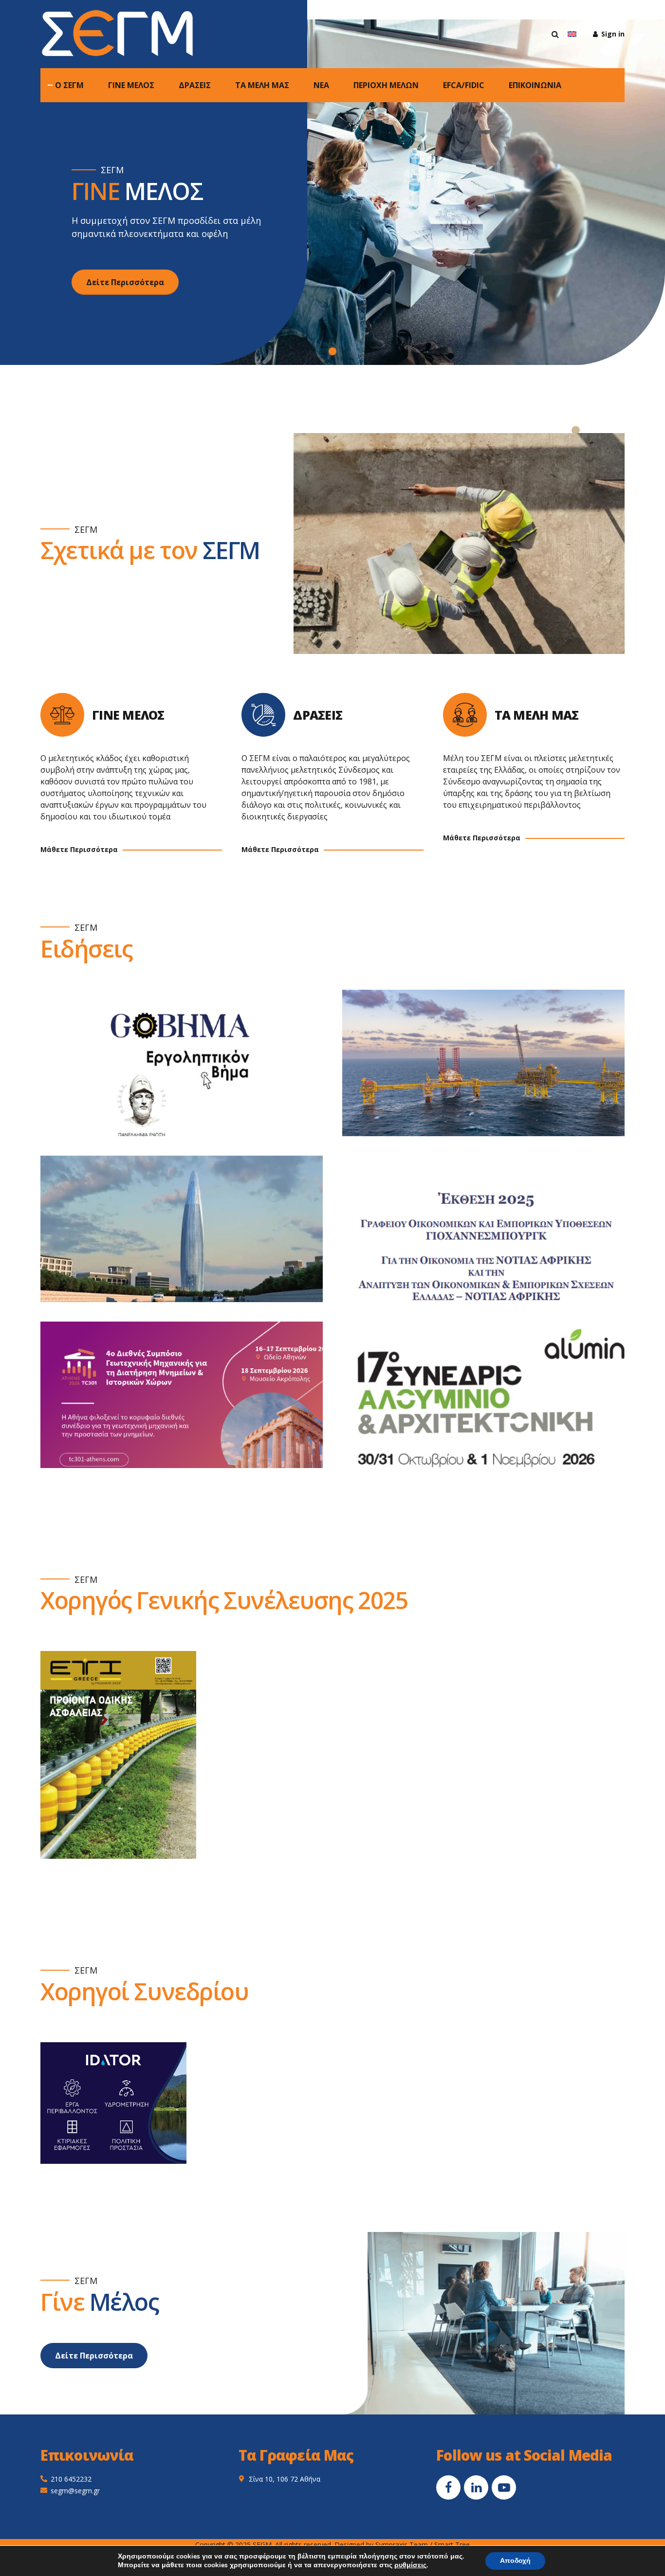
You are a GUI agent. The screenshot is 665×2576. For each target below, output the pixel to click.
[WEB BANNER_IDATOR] (113, 2103)
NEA (321, 85)
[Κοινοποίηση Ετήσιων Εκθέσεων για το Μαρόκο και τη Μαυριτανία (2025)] (191, 1239)
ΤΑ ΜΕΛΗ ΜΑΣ (262, 85)
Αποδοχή (515, 2561)
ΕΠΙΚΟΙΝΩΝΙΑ (535, 85)
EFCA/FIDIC (464, 85)
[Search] (555, 34)
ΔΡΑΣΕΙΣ (195, 85)
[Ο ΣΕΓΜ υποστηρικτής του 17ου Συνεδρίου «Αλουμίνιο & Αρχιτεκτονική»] (493, 1405)
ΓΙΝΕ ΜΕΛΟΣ (131, 85)
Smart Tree (452, 2545)
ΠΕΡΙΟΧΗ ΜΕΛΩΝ (386, 85)
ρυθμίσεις (410, 2565)
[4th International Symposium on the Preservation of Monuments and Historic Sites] (191, 1405)
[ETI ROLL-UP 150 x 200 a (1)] (118, 1755)
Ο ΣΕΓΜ (69, 85)
